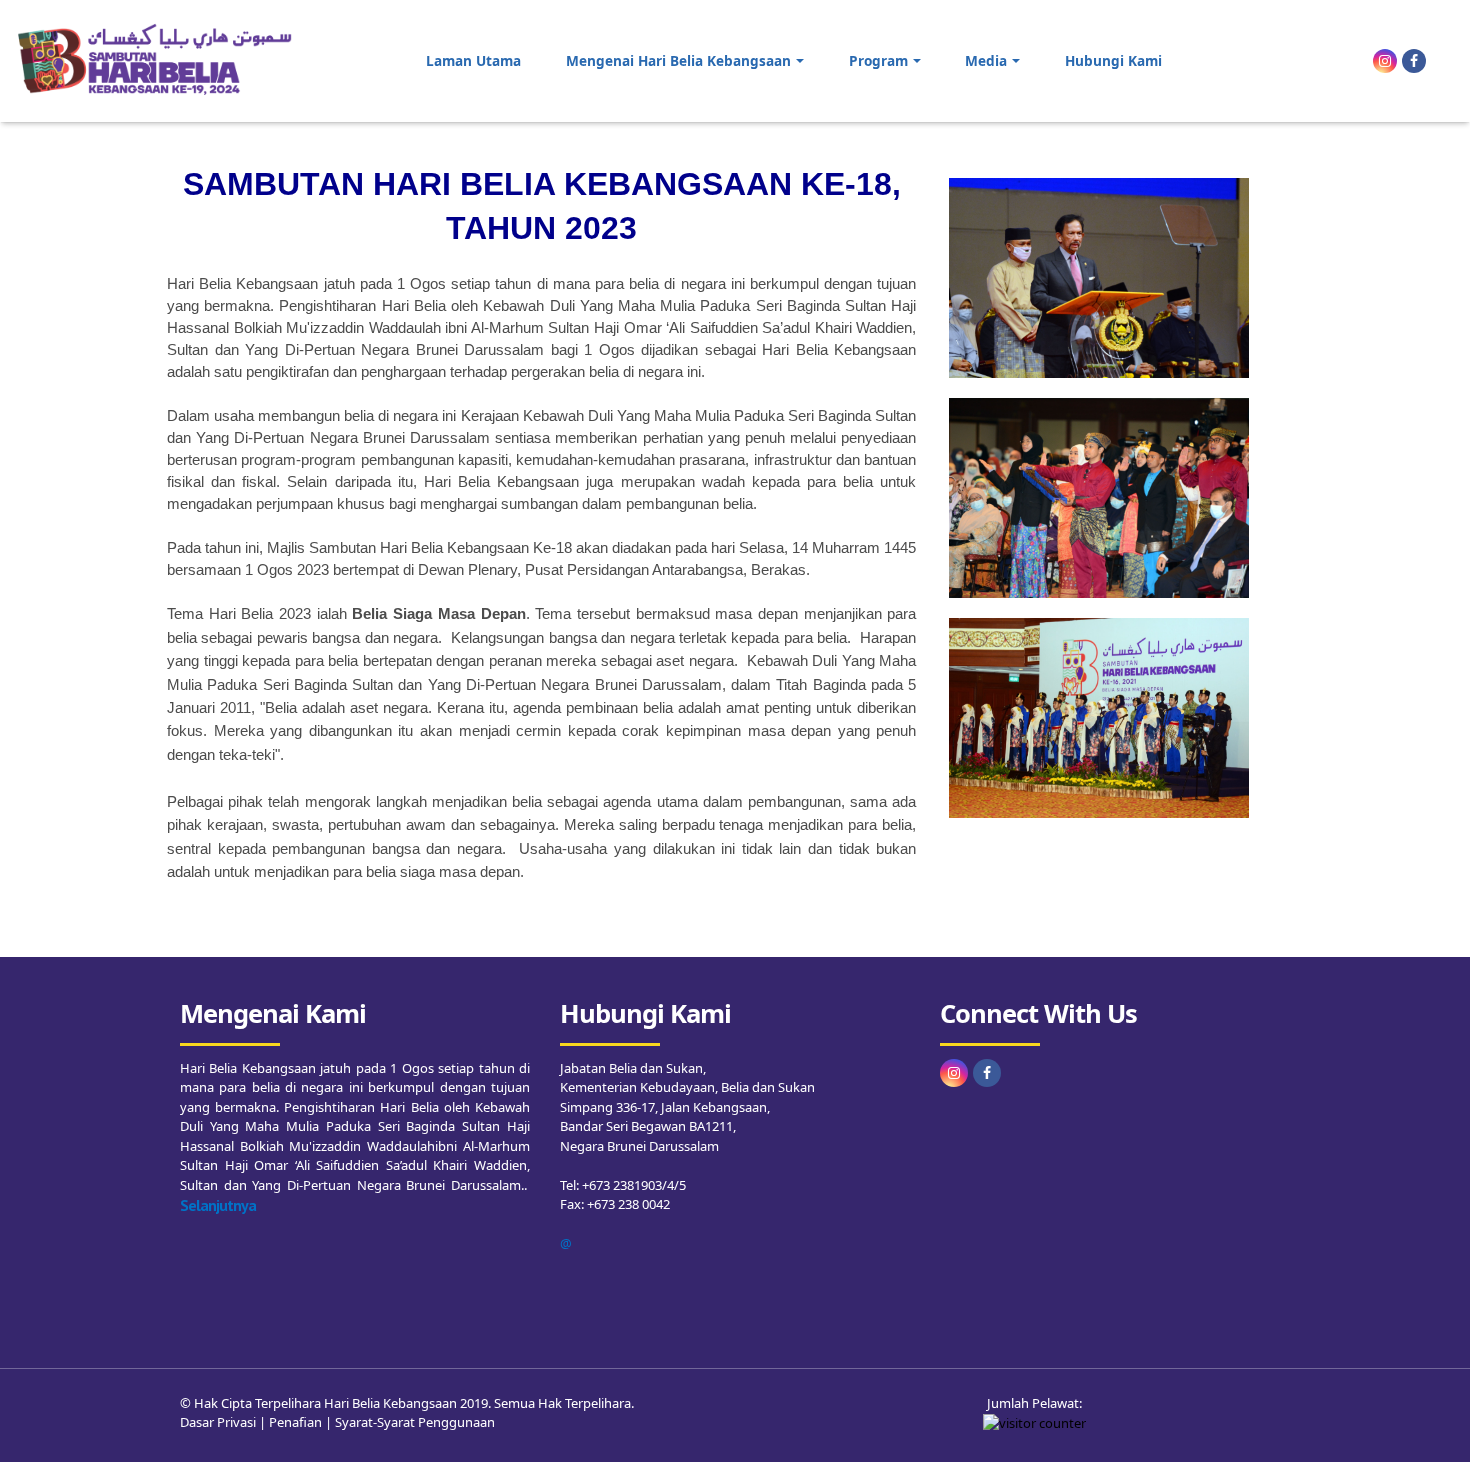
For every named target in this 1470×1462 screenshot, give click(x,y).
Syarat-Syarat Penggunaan (415, 1422)
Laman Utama (473, 60)
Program (878, 60)
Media (986, 60)
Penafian (295, 1422)
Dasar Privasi (218, 1422)
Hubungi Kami (1113, 60)
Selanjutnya (218, 1205)
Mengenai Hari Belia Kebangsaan (678, 60)
